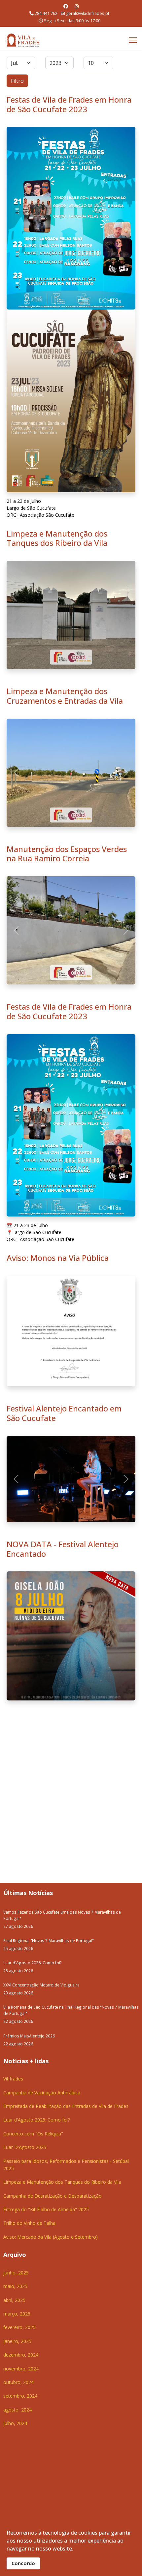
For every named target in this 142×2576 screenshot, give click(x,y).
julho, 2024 (15, 2121)
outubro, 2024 (18, 2080)
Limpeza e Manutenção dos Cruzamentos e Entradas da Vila (65, 696)
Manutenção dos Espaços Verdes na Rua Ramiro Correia (67, 745)
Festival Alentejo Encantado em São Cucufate (64, 1197)
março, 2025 (17, 2011)
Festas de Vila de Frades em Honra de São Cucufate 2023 (69, 104)
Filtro (17, 81)
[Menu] (133, 40)
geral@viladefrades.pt (88, 13)
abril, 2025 (14, 1998)
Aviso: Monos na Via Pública (58, 1041)
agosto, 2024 (18, 2107)
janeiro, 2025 (17, 2039)
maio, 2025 (15, 1984)
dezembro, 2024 (21, 2052)
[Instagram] (77, 6)
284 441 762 (46, 13)
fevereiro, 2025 (19, 2025)
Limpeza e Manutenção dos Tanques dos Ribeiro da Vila (57, 538)
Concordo (23, 2563)
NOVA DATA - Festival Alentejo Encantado (63, 1246)
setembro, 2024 (20, 2094)
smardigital (122, 2261)
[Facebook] (66, 6)
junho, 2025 (16, 1970)
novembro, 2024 (21, 2066)
